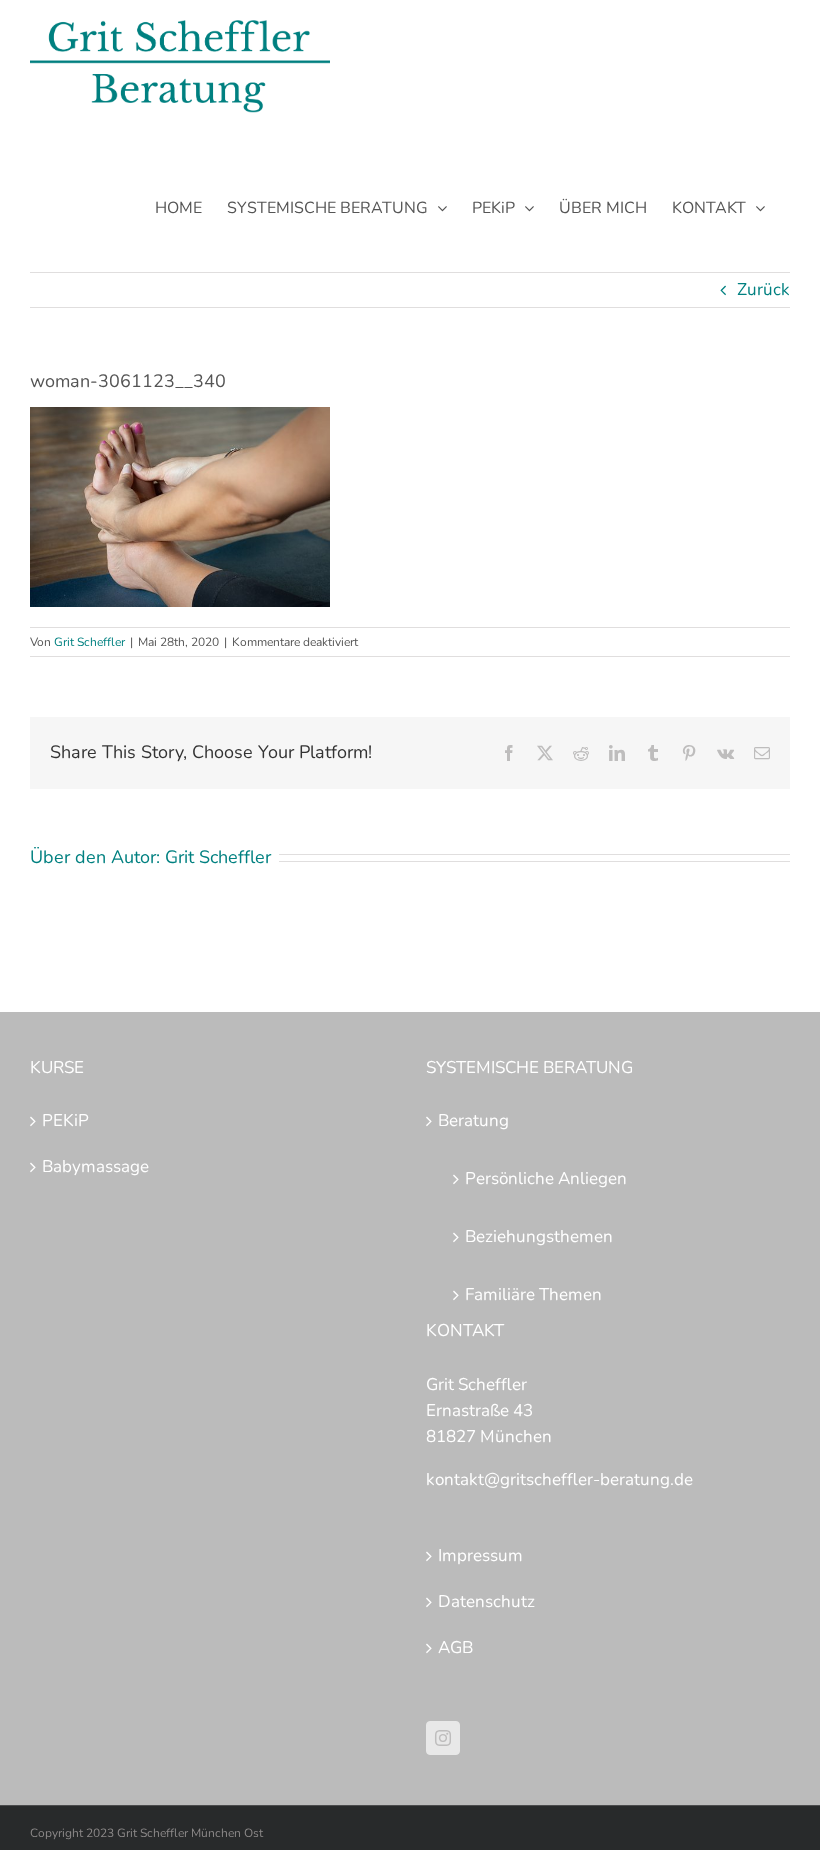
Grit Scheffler (89, 642)
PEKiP (65, 1120)
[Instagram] (443, 1738)
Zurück (763, 289)
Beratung (473, 1120)
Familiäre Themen (533, 1294)
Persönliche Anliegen (546, 1178)
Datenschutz (486, 1601)
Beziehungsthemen (539, 1236)
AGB (455, 1647)
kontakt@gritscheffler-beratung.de (559, 1479)
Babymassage (95, 1166)
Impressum (480, 1555)
